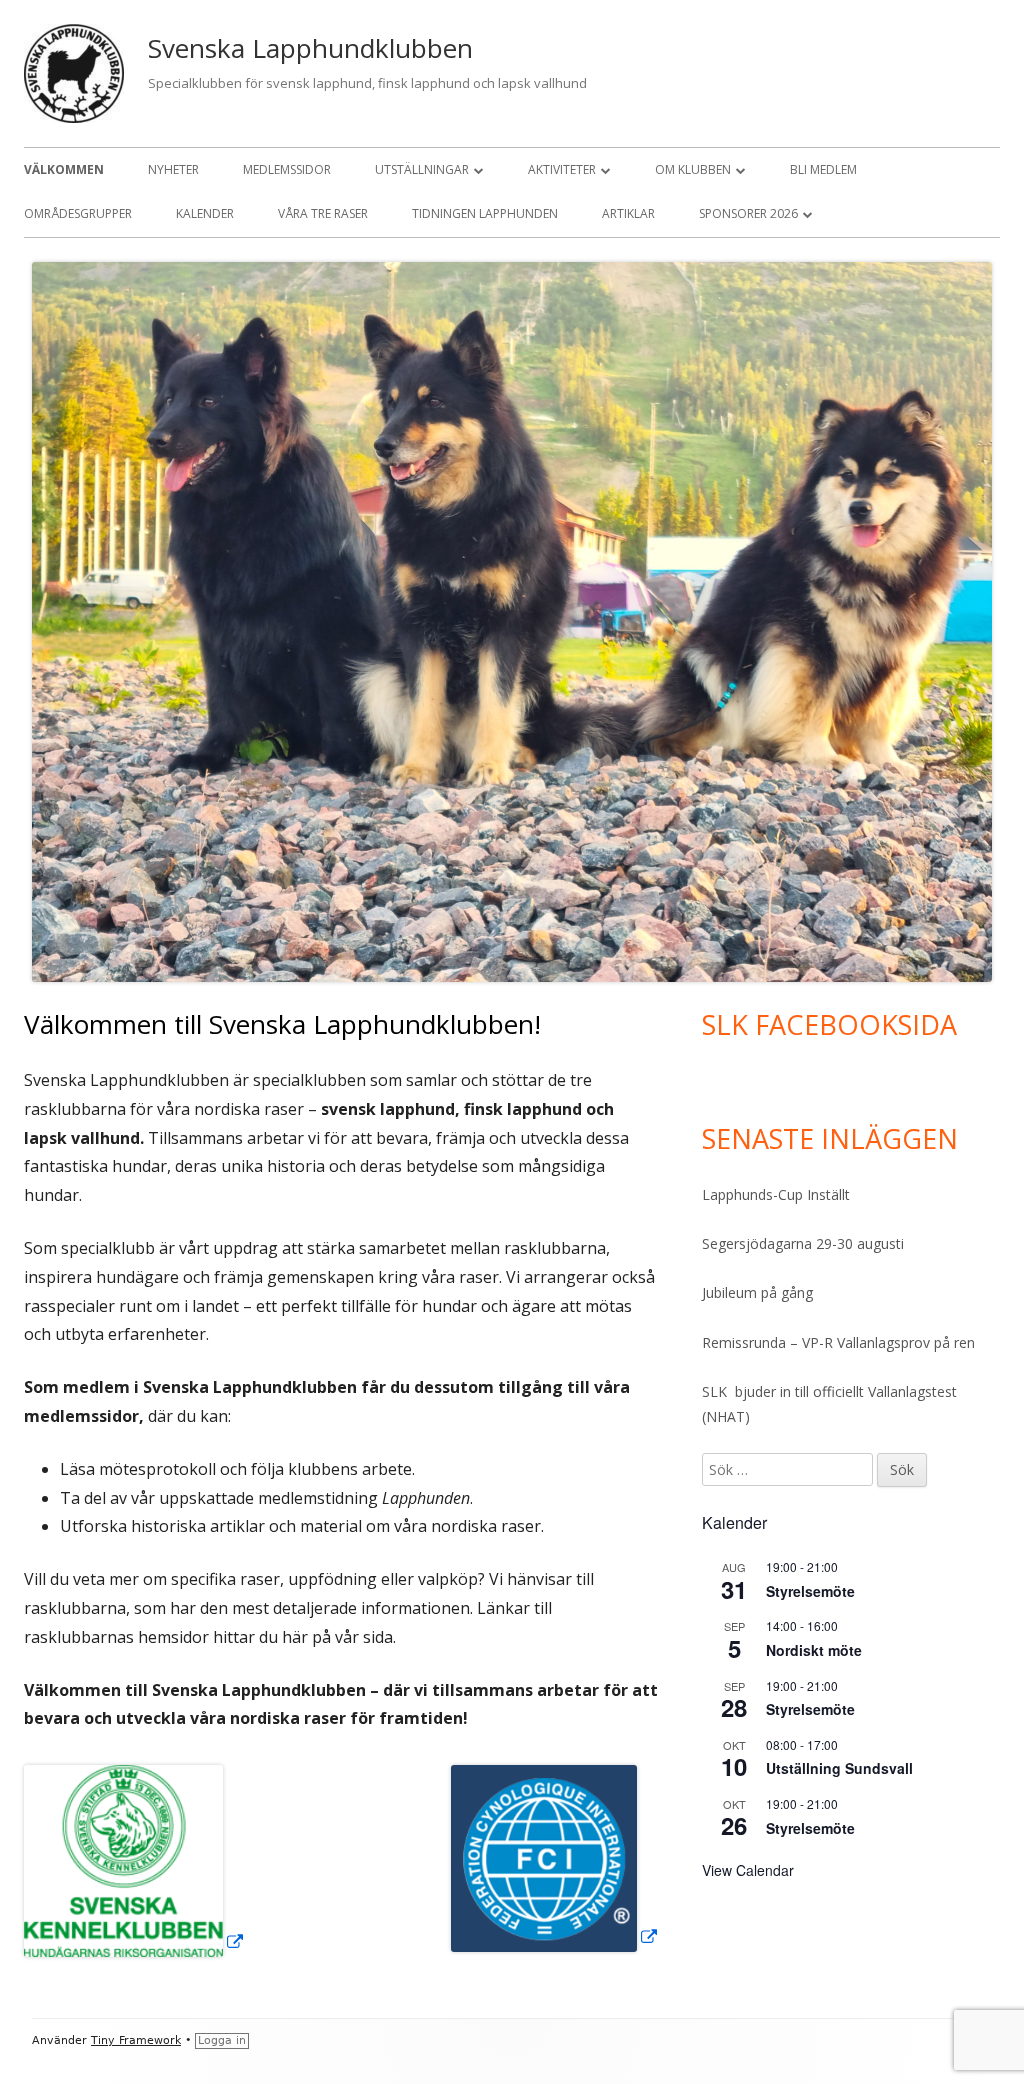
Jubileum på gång (757, 1292)
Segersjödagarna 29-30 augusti (803, 1243)
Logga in (222, 2040)
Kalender (205, 213)
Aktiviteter (562, 169)
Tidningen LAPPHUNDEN (485, 213)
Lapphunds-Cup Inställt (776, 1194)
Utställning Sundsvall (839, 1768)
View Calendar (748, 1870)
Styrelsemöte (810, 1591)
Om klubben (693, 169)
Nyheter (173, 169)
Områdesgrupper (78, 213)
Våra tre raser (323, 213)
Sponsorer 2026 (748, 213)
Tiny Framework (136, 2040)
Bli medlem (823, 169)
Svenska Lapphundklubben (310, 48)
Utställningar (422, 169)
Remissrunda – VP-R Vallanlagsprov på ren (838, 1342)
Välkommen (64, 169)
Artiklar (628, 213)
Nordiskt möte (814, 1650)
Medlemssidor (287, 169)
